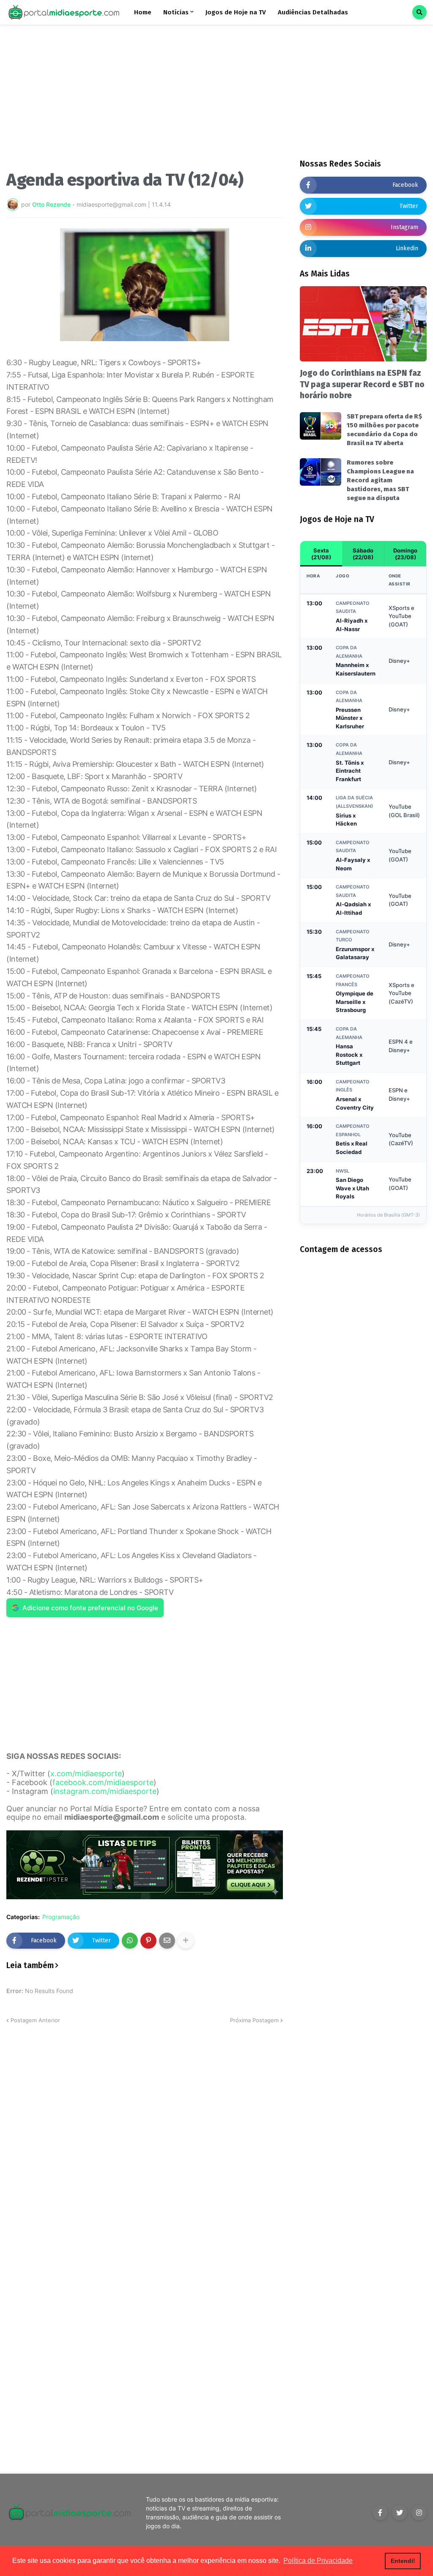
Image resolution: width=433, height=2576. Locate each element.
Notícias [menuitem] (176, 12)
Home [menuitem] (143, 12)
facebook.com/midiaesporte (103, 1782)
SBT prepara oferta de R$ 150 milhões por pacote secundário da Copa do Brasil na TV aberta (384, 430)
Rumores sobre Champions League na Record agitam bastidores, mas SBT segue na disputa (380, 480)
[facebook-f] (380, 2513)
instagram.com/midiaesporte (105, 1791)
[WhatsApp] (130, 1941)
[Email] (167, 1941)
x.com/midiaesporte (86, 1773)
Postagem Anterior (35, 2020)
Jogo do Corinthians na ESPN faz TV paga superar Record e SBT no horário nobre (362, 384)
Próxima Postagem (254, 2020)
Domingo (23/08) (405, 554)
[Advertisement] (145, 101)
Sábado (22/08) (363, 554)
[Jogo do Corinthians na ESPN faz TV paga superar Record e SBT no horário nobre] (363, 324)
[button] (419, 12)
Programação (61, 1917)
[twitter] (400, 2513)
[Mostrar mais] (186, 1941)
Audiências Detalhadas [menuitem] (313, 12)
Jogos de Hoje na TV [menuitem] (236, 12)
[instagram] (419, 2513)
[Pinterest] (148, 1941)
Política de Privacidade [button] (318, 2561)
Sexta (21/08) (321, 554)
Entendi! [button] (403, 2561)
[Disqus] (145, 2130)
